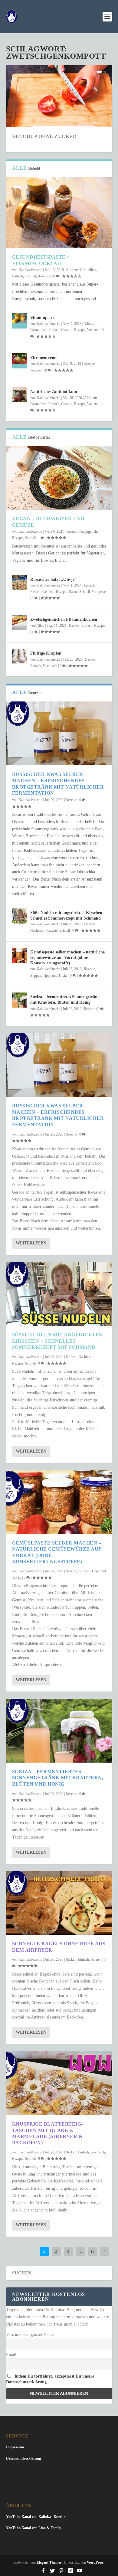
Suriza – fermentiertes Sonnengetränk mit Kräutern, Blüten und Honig (58, 1778)
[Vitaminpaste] (20, 321)
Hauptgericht (88, 531)
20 (54, 276)
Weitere (92, 330)
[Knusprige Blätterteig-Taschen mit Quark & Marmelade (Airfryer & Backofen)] (59, 2083)
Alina (40, 626)
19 (46, 370)
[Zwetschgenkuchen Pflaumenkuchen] (20, 623)
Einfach (18, 276)
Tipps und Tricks (55, 976)
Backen (74, 626)
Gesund (30, 276)
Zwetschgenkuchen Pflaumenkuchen (64, 619)
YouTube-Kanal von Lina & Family (34, 2528)
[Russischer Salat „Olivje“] (20, 583)
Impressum (15, 2447)
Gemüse (48, 592)
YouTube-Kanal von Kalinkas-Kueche (36, 2517)
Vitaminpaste (42, 318)
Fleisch (35, 592)
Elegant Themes (49, 2562)
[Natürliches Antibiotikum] (20, 395)
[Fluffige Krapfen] (20, 656)
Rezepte (43, 276)
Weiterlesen (31, 1243)
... (80, 2251)
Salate (73, 592)
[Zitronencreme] (20, 361)
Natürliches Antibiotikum (54, 392)
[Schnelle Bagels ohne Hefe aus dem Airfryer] (59, 1903)
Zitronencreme (44, 358)
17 (93, 2251)
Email (11, 2355)
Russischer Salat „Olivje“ (53, 579)
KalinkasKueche (30, 270)
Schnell (30, 538)
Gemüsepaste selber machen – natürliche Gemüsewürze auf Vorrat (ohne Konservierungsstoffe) (67, 958)
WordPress (95, 2562)
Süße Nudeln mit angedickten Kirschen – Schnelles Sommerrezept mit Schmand (57, 1341)
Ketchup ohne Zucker (44, 136)
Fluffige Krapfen (46, 653)
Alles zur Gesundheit (81, 270)
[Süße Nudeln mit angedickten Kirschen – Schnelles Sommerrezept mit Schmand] (20, 916)
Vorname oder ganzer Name (30, 2334)
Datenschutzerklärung (23, 2458)
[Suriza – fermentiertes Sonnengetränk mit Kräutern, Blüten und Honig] (20, 1000)
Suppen (36, 976)
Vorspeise (99, 592)
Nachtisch (50, 666)
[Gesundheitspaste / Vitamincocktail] (59, 213)
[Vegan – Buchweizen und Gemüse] (59, 478)
